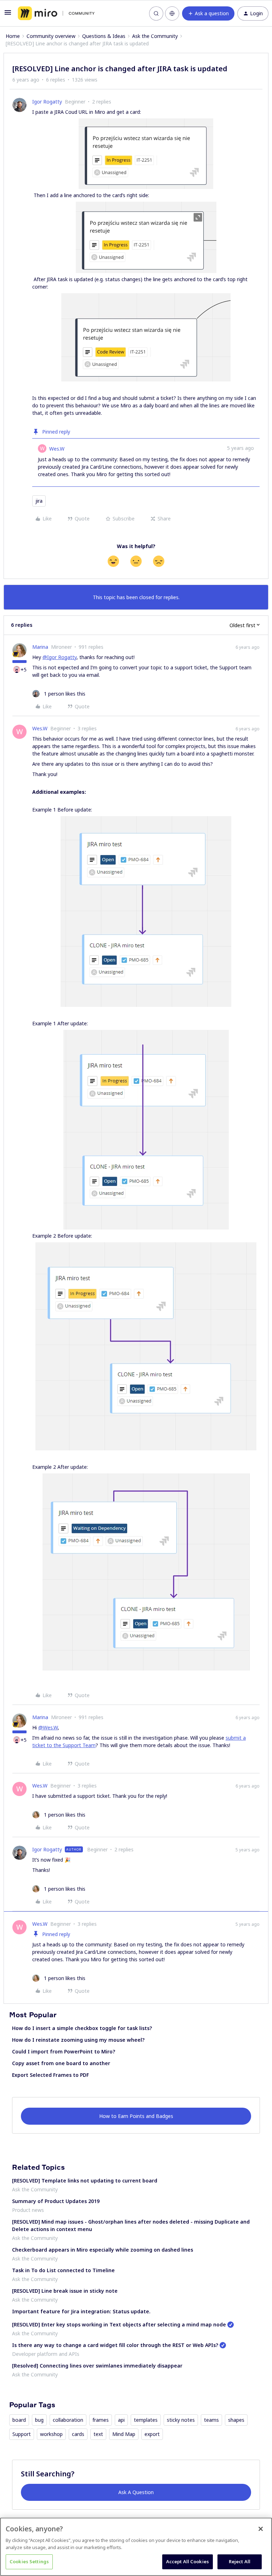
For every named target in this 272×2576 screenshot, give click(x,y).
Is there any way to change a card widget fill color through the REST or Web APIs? (115, 2345)
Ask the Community (155, 36)
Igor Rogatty (47, 102)
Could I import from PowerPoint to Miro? (64, 2051)
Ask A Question (136, 2492)
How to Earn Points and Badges (136, 2116)
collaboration (68, 2420)
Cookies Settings (29, 2561)
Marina (40, 647)
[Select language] (172, 13)
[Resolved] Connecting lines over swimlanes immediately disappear (97, 2366)
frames (101, 2420)
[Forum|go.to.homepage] (56, 13)
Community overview (51, 36)
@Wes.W (48, 1727)
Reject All (240, 2561)
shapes (236, 2420)
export (152, 2434)
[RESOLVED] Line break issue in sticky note (65, 2291)
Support (22, 2434)
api (121, 2420)
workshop (51, 2434)
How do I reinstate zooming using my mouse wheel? (78, 2040)
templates (146, 2420)
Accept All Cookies (188, 2561)
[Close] (261, 2529)
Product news (28, 2210)
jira (39, 501)
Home (13, 36)
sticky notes (181, 2420)
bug (39, 2420)
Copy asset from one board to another (61, 2063)
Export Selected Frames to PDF (50, 2075)
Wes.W (57, 449)
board (19, 2420)
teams (211, 2420)
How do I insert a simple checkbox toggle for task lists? (82, 2028)
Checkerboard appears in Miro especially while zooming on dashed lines (103, 2250)
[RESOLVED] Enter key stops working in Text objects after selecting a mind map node (119, 2324)
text (98, 2434)
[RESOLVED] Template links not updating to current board (85, 2181)
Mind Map (124, 2434)
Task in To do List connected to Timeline (63, 2270)
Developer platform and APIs (46, 2354)
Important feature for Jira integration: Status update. (81, 2311)
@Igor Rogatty (59, 657)
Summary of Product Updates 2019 (56, 2201)
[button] (8, 15)
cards (78, 2434)
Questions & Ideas (104, 36)
